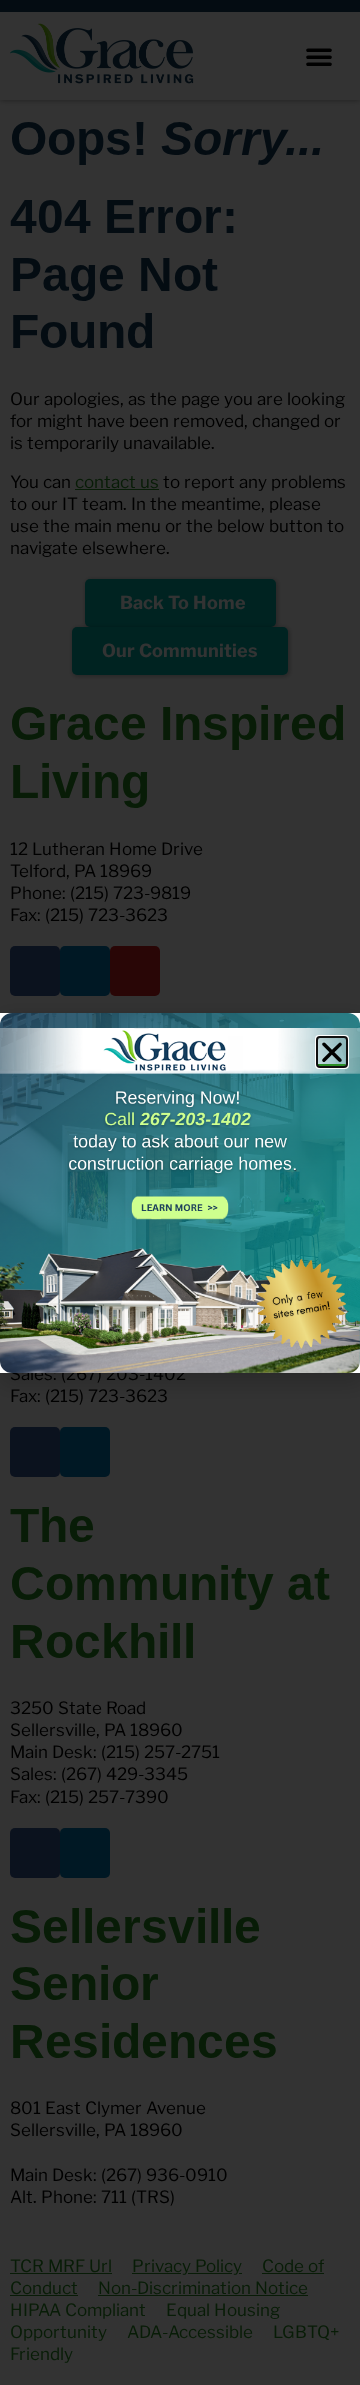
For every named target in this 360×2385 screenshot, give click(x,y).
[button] (332, 1052)
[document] (180, 1192)
